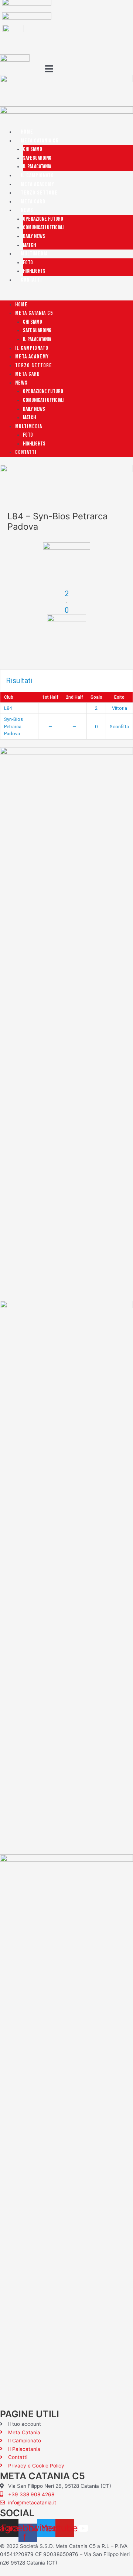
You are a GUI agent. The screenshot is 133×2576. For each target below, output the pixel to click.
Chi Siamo (33, 149)
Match (29, 245)
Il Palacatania (37, 167)
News (27, 210)
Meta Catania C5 (40, 141)
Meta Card (33, 202)
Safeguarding (37, 158)
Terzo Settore (39, 193)
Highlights (34, 271)
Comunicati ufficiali (44, 228)
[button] (66, 296)
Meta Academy (37, 184)
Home (27, 132)
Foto (28, 263)
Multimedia (34, 254)
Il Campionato (37, 176)
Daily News (34, 236)
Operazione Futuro (43, 219)
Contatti (31, 280)
